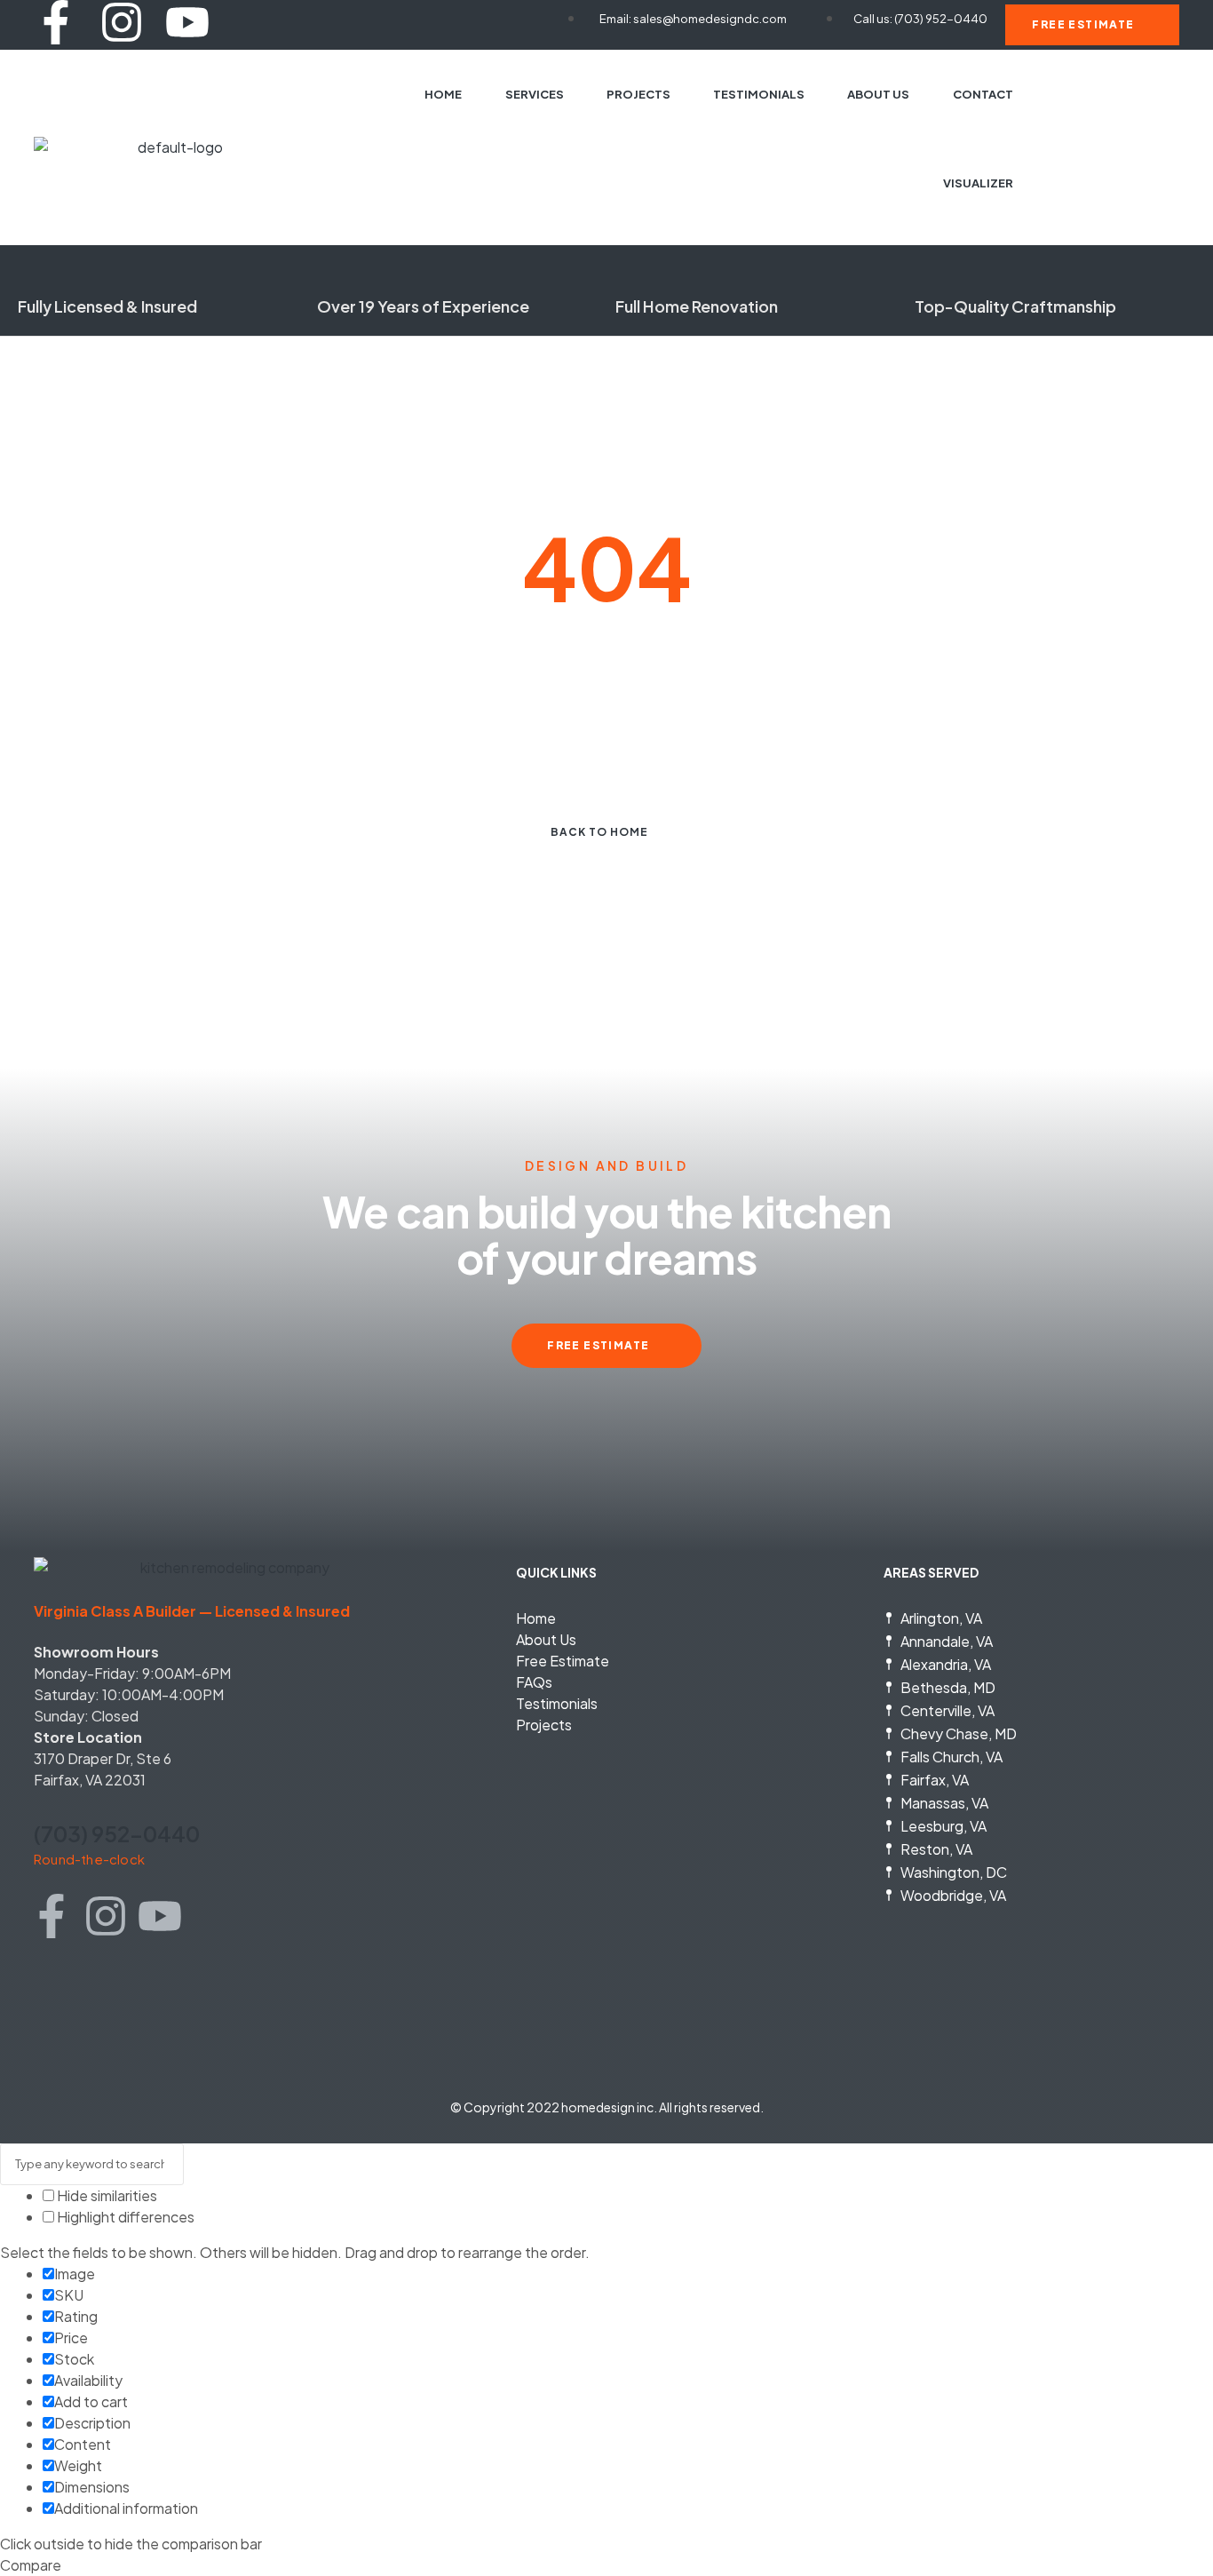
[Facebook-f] (56, 22)
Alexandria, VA (946, 1664)
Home (536, 1618)
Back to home (599, 832)
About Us (546, 1639)
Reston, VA (936, 1849)
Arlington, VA (941, 1618)
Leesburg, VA (943, 1826)
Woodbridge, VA (953, 1895)
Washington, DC (954, 1872)
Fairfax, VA (935, 1780)
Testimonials (557, 1703)
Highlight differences (124, 2217)
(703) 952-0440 (117, 1833)
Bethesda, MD (948, 1687)
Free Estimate (563, 1661)
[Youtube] (187, 22)
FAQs (534, 1682)
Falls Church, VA (951, 1757)
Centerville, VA (947, 1710)
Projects (544, 1725)
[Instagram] (122, 22)
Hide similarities (106, 2195)
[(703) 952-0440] (44, 1801)
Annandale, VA (947, 1641)
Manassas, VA (944, 1803)
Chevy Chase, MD (959, 1733)
